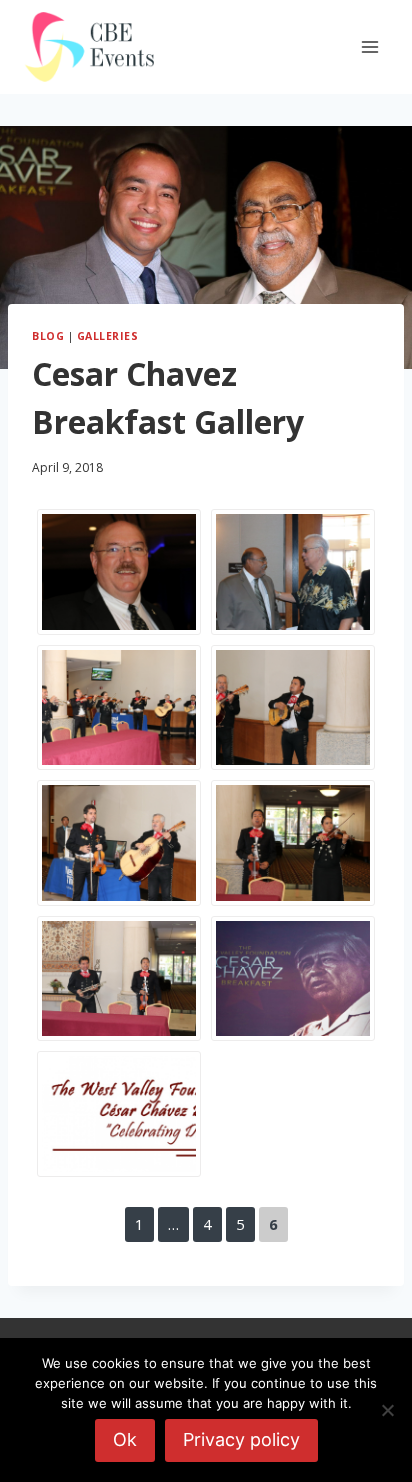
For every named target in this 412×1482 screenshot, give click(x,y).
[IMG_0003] (293, 843)
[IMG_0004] (119, 843)
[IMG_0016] (119, 572)
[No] (387, 1410)
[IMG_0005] (293, 708)
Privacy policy (241, 1439)
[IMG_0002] (119, 979)
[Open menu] (369, 46)
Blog (48, 336)
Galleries (108, 336)
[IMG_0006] (119, 708)
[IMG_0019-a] (293, 979)
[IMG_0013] (293, 572)
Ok (125, 1439)
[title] (119, 1114)
